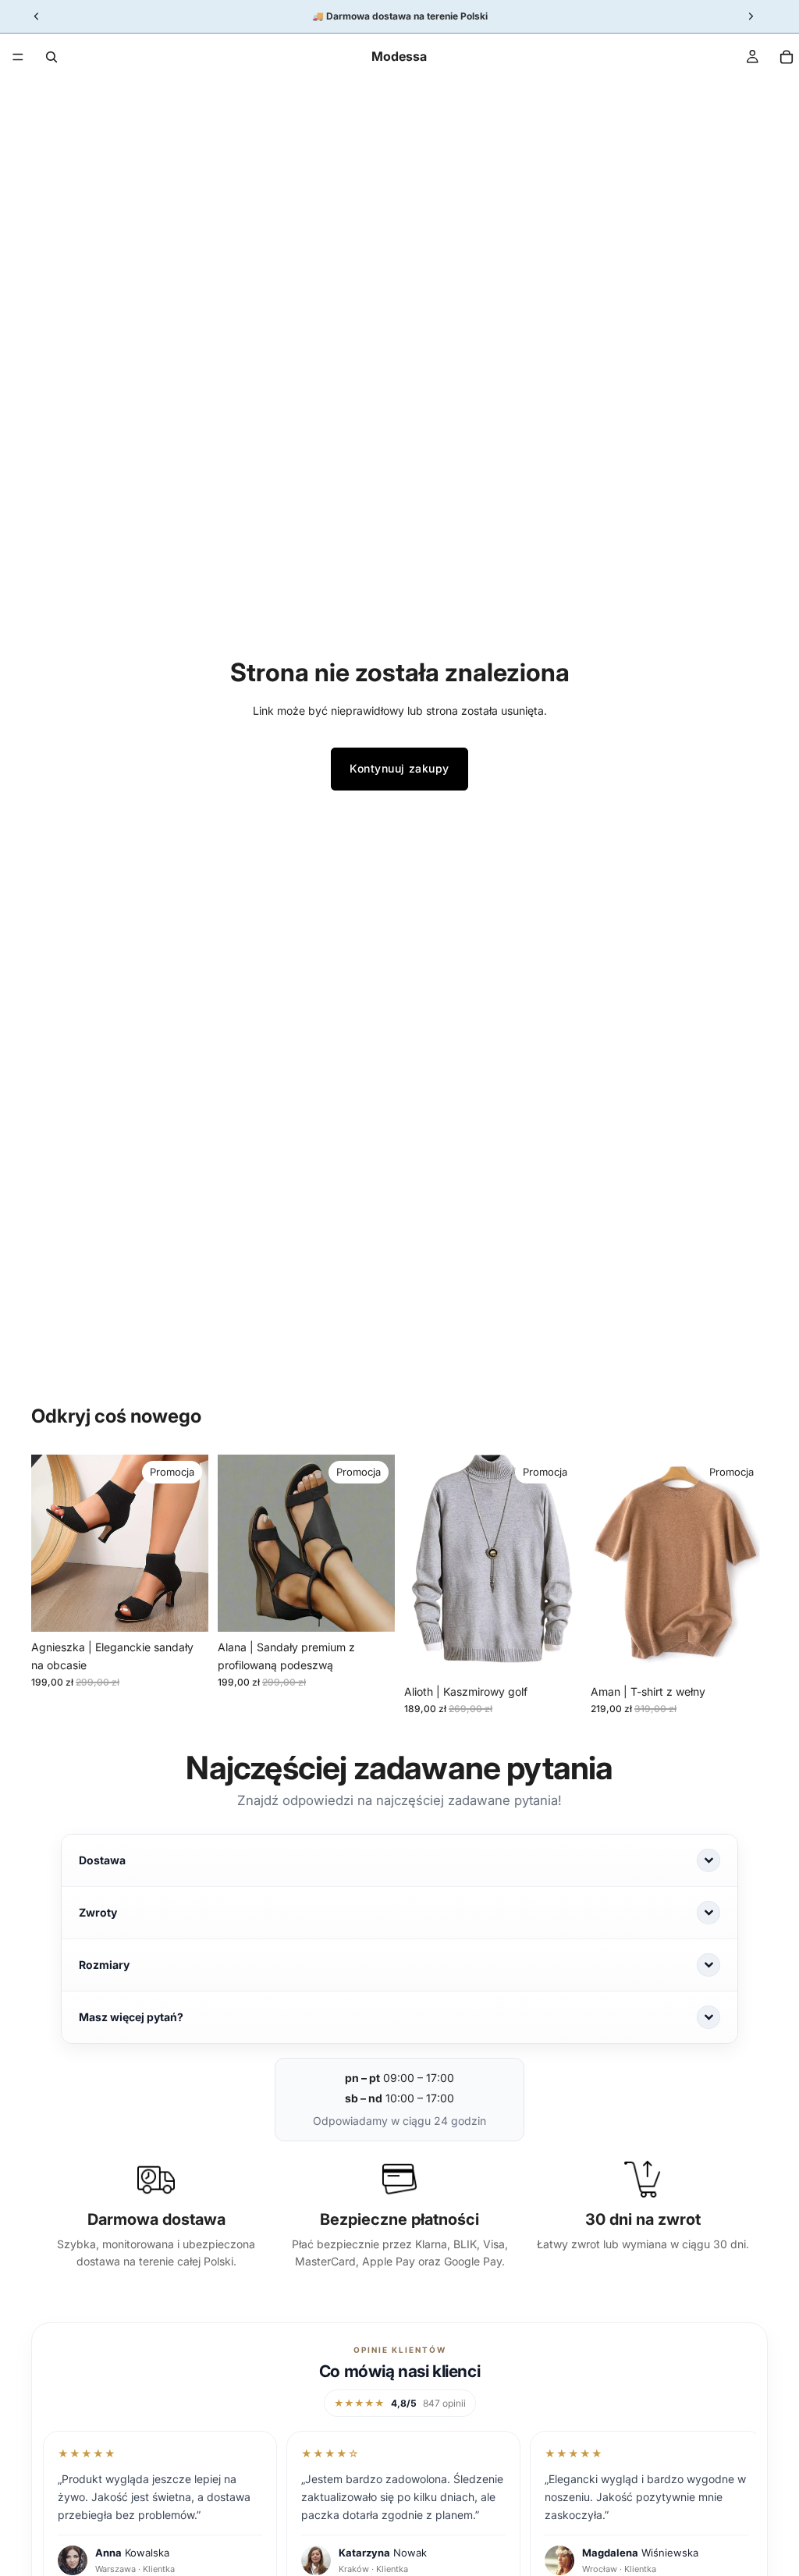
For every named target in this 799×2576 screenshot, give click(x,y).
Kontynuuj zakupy (399, 768)
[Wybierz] (184, 1608)
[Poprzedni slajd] (48, 1543)
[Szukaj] (51, 57)
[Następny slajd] (191, 1543)
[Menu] (18, 57)
